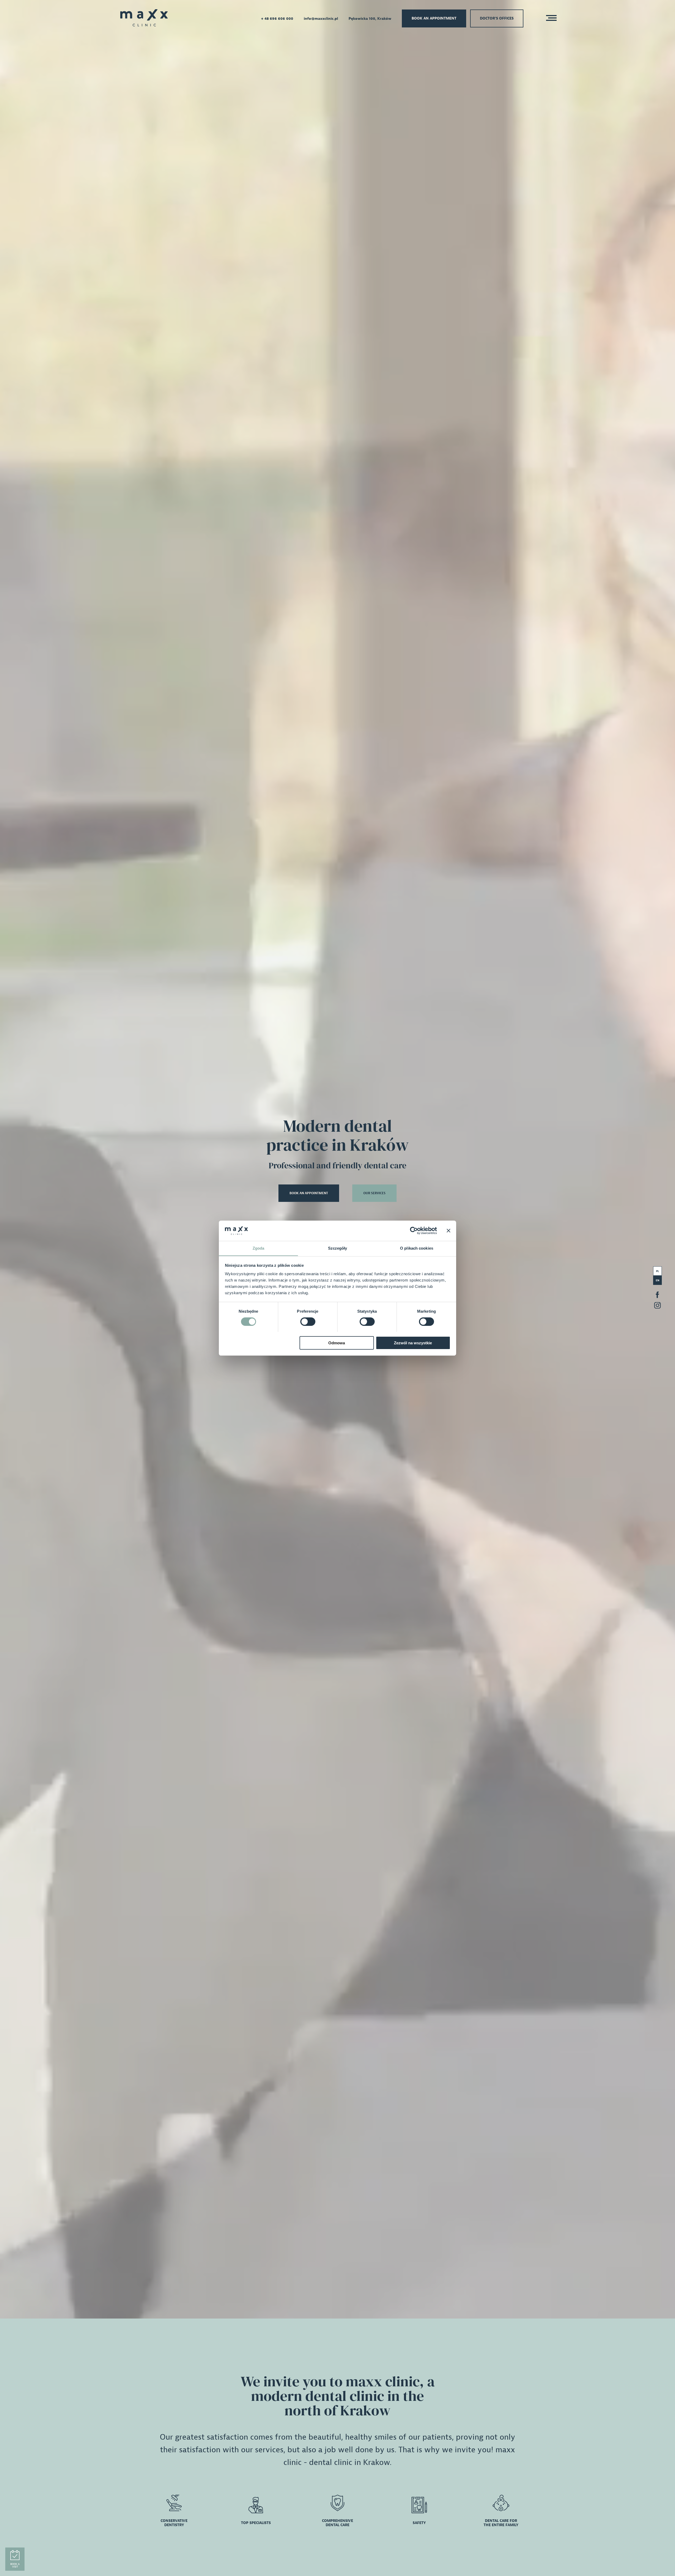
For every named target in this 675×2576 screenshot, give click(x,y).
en (658, 1280)
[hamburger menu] (550, 19)
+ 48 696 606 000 (277, 19)
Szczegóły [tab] (338, 1248)
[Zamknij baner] (449, 1231)
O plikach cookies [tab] (417, 1248)
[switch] (308, 1322)
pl (657, 1271)
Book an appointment (434, 18)
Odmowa (337, 1343)
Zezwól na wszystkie (413, 1343)
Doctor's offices (497, 18)
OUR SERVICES (374, 1193)
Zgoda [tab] (259, 1248)
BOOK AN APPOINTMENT (309, 1193)
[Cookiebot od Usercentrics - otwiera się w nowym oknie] (414, 1231)
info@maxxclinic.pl (321, 19)
